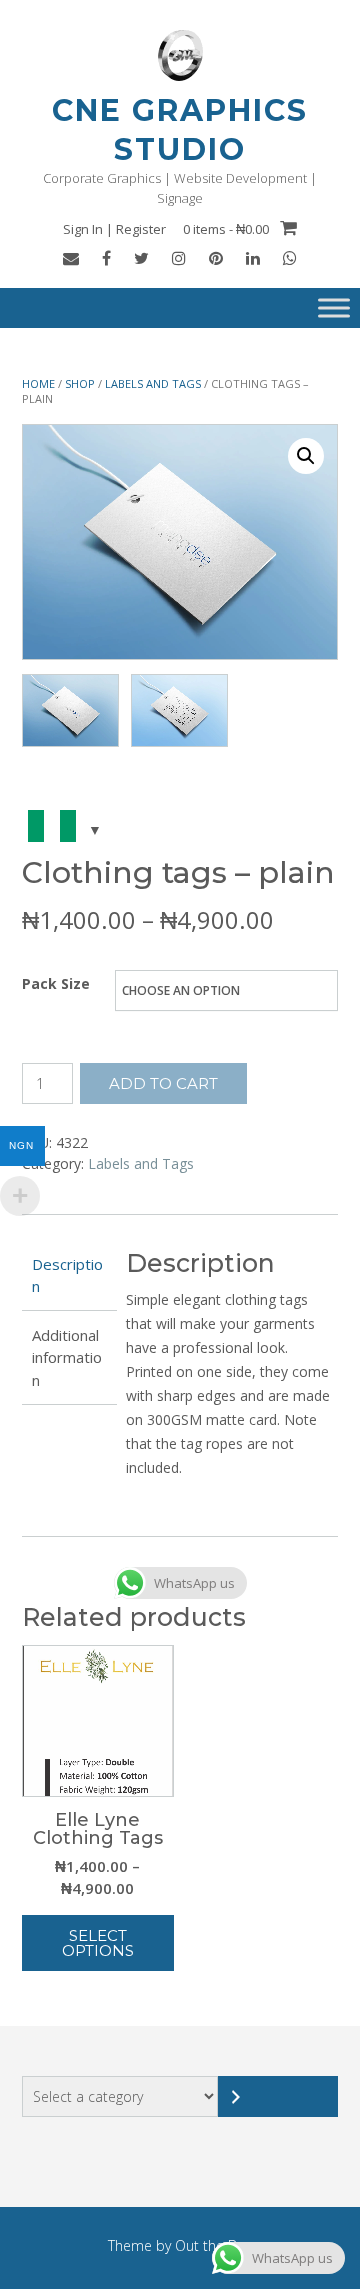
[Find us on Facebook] (106, 258)
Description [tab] (67, 1275)
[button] (306, 456)
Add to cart (163, 1083)
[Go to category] (278, 2096)
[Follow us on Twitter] (141, 258)
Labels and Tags (153, 383)
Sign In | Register (114, 229)
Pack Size (56, 983)
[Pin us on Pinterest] (216, 258)
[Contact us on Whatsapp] (290, 258)
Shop (80, 383)
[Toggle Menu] (334, 308)
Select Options (98, 1943)
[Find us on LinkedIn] (253, 258)
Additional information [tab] (67, 1357)
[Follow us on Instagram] (179, 258)
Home (38, 383)
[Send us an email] (71, 258)
